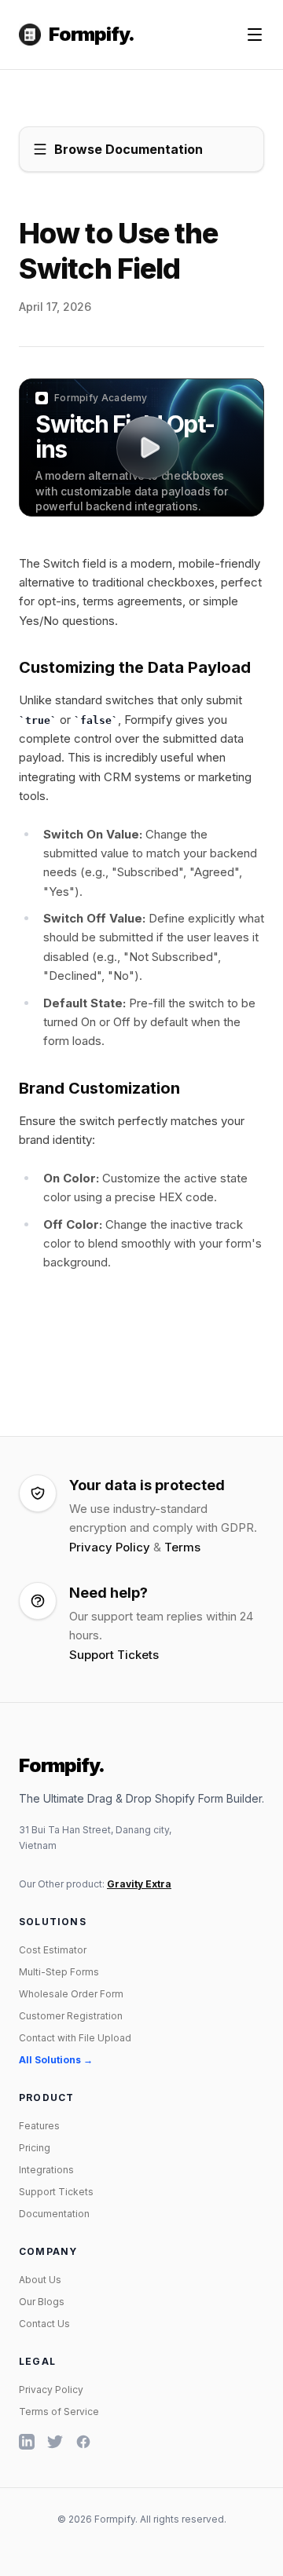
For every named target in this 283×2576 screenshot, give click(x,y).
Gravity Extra (139, 1884)
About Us (40, 2280)
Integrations (46, 2170)
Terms (182, 1547)
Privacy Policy (110, 1547)
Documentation (54, 2214)
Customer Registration (71, 2016)
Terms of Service (59, 2412)
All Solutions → (56, 2060)
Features (39, 2126)
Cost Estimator (53, 1950)
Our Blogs (42, 2302)
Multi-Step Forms (59, 1972)
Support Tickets (114, 1655)
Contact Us (44, 2324)
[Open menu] (255, 35)
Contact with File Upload (75, 2038)
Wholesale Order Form (71, 1994)
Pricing (35, 2148)
